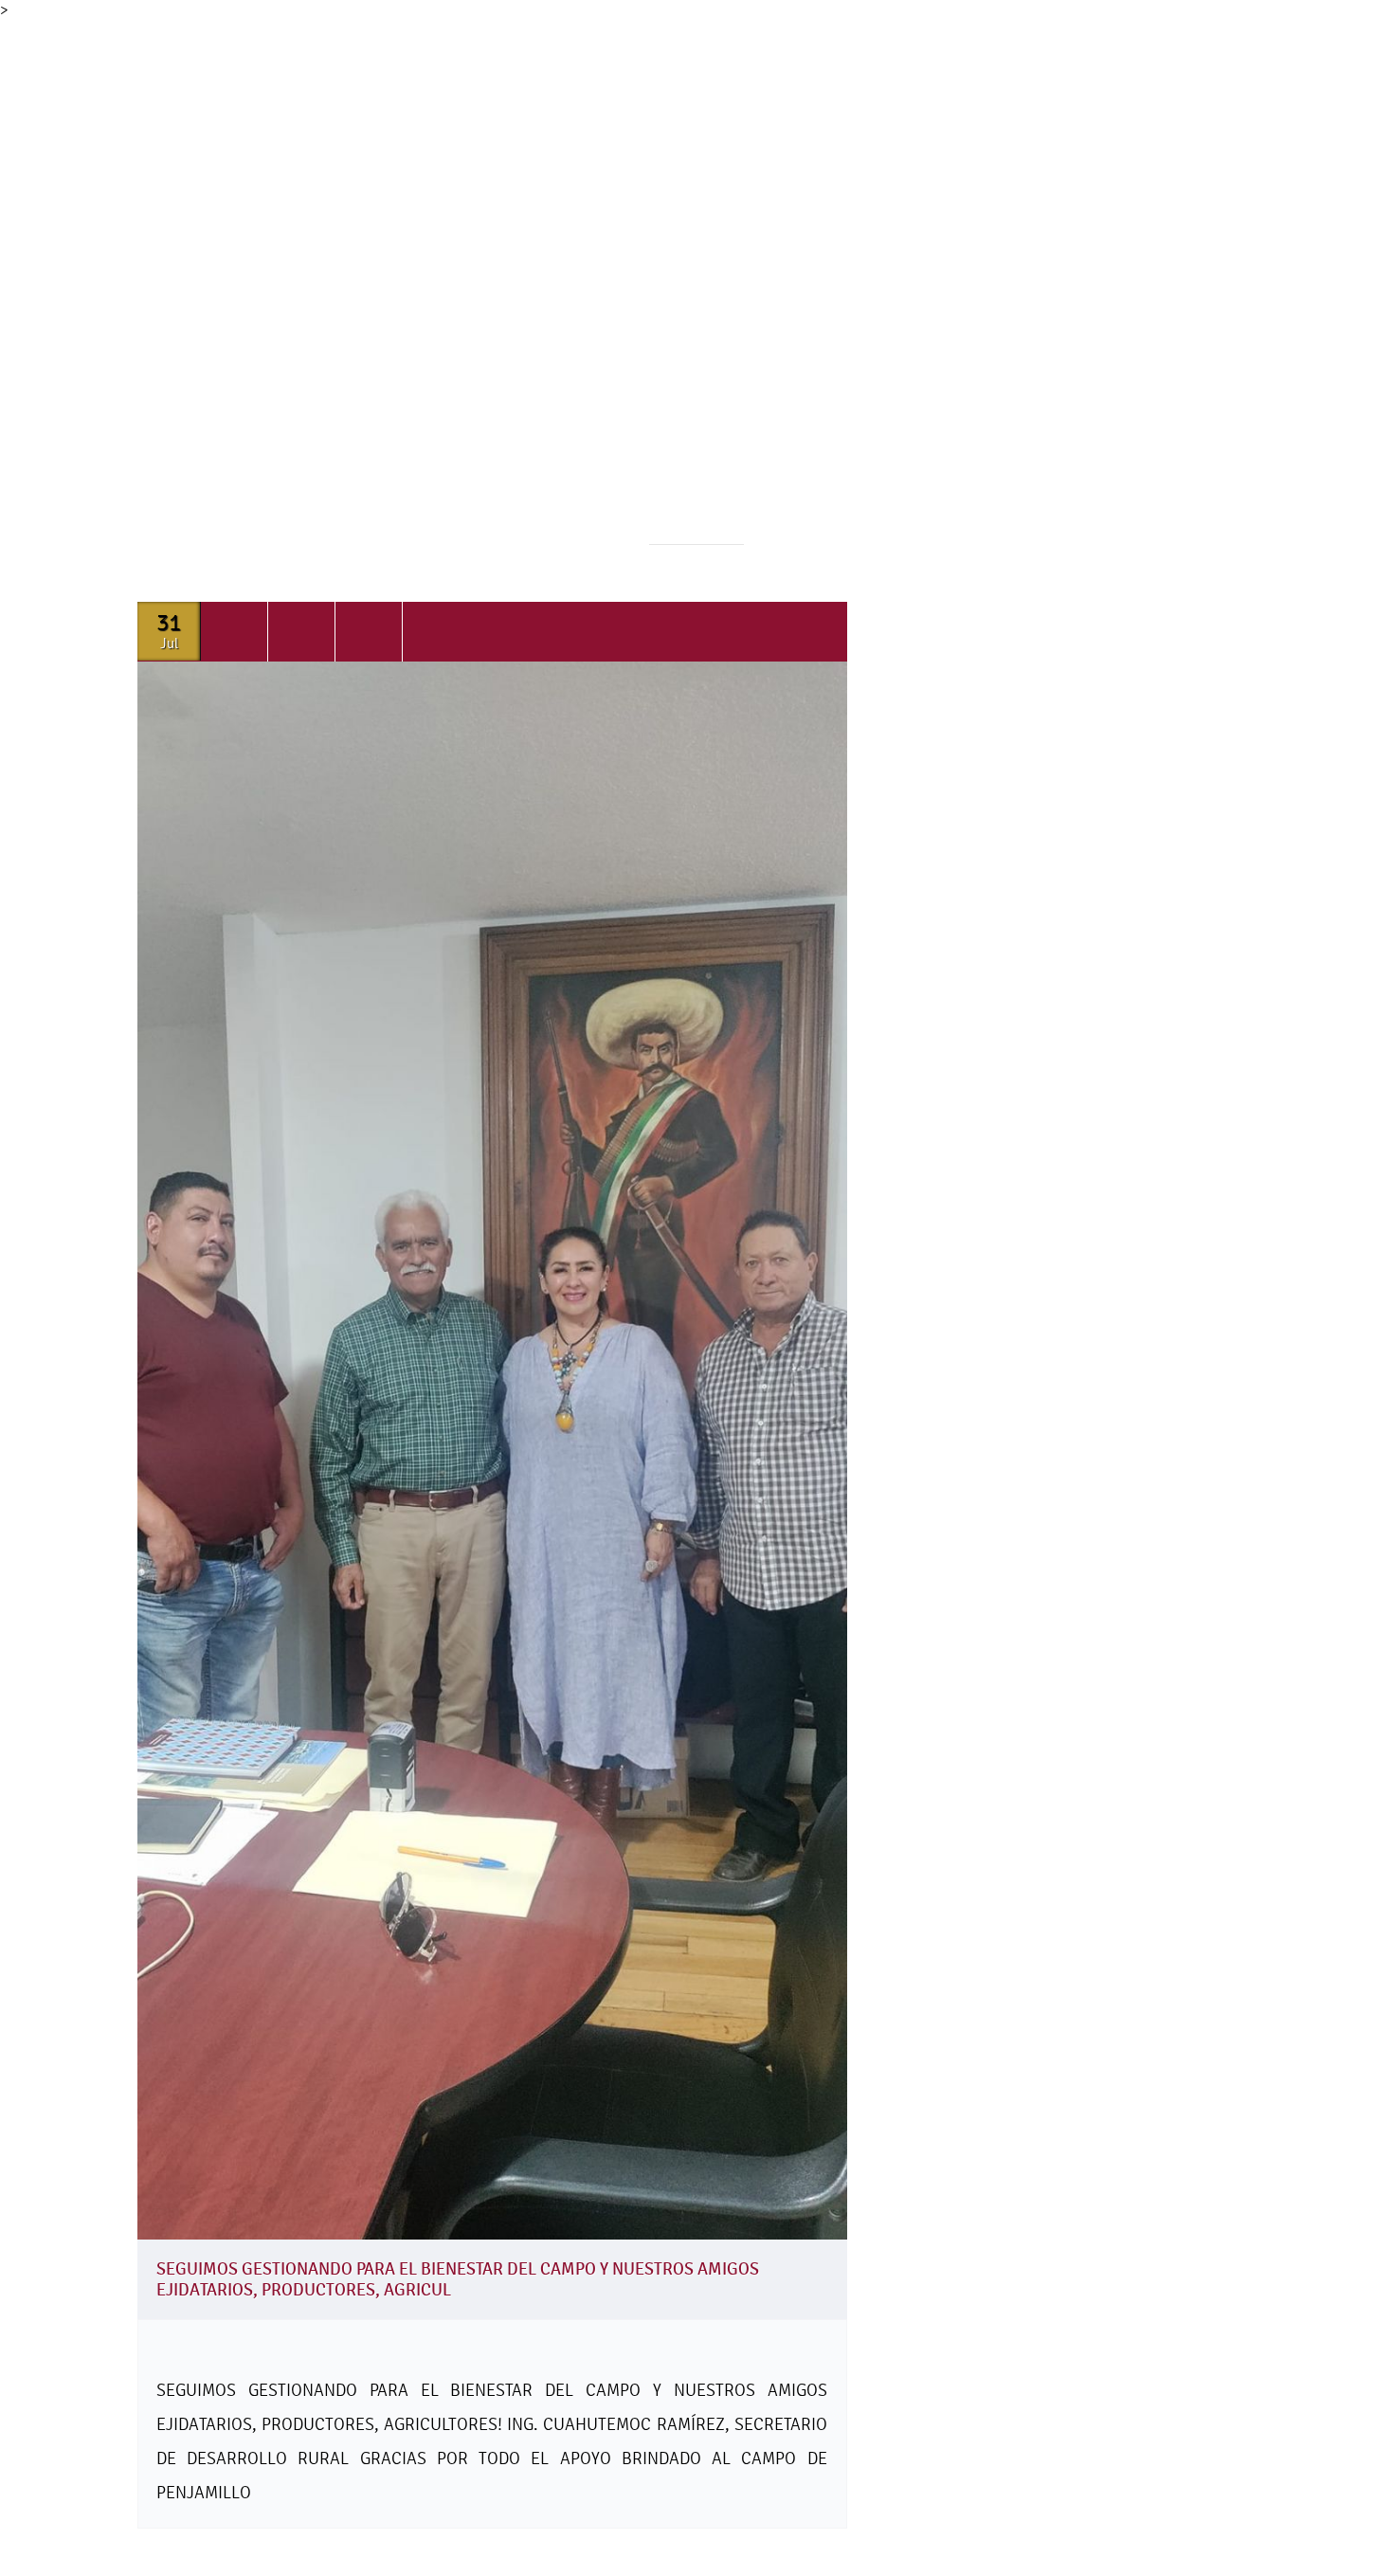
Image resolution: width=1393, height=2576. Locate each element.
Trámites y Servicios (687, 290)
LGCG (958, 290)
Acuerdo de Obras (1174, 290)
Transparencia (846, 290)
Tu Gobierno (537, 290)
